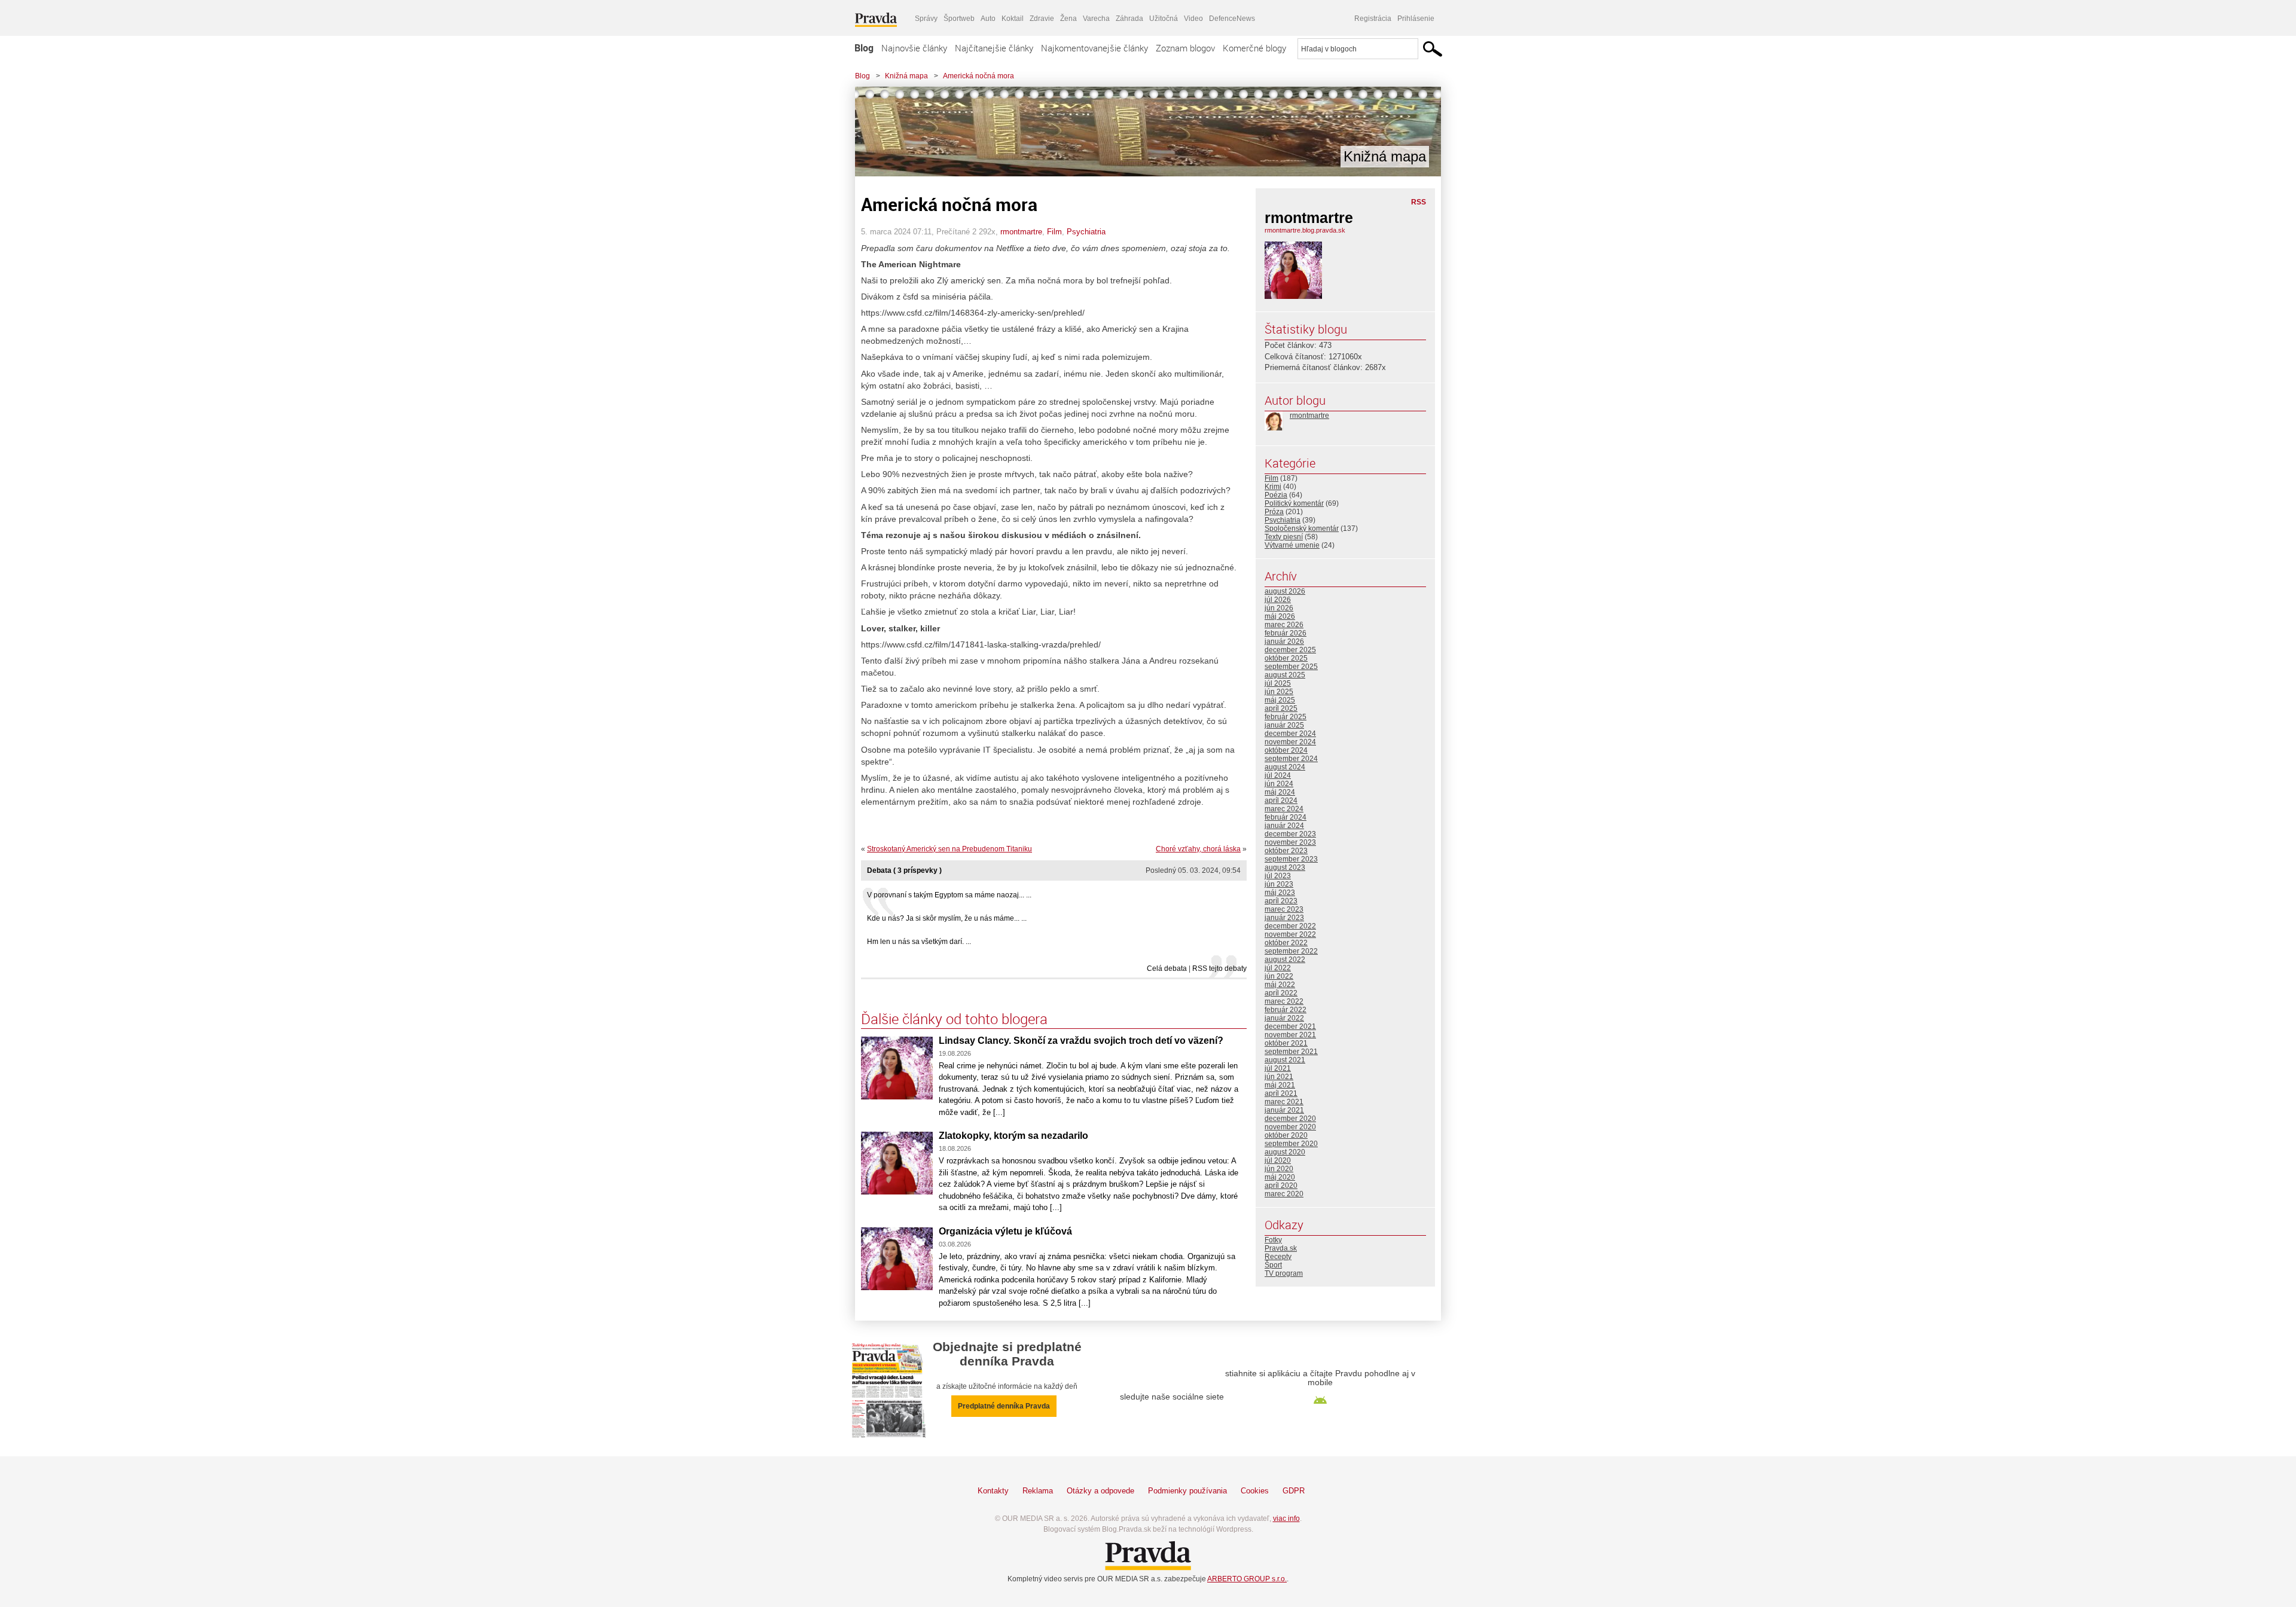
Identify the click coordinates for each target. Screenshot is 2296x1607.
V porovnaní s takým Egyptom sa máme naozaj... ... (949, 895)
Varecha (1096, 19)
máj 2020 (1280, 1177)
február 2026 (1286, 633)
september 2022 (1291, 951)
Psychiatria (1086, 232)
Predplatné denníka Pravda (1004, 1406)
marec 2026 (1284, 625)
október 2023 (1286, 851)
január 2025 (1284, 725)
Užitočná (1164, 19)
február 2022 (1286, 1010)
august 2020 (1285, 1152)
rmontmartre (1021, 232)
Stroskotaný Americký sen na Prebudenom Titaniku (949, 849)
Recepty (1278, 1257)
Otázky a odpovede (1100, 1491)
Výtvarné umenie (1292, 545)
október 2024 (1286, 750)
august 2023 (1285, 867)
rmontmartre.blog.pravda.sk (1305, 230)
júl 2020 (1278, 1160)
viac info (1286, 1519)
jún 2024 (1279, 784)
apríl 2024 (1281, 801)
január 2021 (1284, 1110)
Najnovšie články (914, 48)
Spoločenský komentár (1302, 528)
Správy (926, 19)
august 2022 (1285, 960)
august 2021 (1285, 1060)
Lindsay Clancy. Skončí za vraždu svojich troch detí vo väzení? (1081, 1041)
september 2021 (1291, 1052)
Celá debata (1167, 969)
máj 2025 (1280, 700)
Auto (988, 19)
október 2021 (1286, 1043)
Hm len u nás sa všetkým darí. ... (919, 942)
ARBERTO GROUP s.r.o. (1247, 1579)
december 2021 (1290, 1026)
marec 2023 (1284, 909)
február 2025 (1286, 717)
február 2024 (1286, 817)
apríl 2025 (1281, 708)
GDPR (1294, 1491)
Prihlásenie (1416, 19)
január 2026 (1284, 641)
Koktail (1013, 19)
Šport (1273, 1265)
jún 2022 (1279, 976)
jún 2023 (1279, 884)
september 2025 (1291, 667)
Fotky (1273, 1240)
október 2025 (1286, 658)
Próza (1274, 512)
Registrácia (1373, 19)
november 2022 (1290, 934)
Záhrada (1129, 19)
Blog (864, 48)
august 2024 (1285, 767)
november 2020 (1290, 1127)
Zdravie (1042, 19)
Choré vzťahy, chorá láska (1198, 849)
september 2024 (1291, 759)
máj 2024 (1280, 792)
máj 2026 (1280, 616)
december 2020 (1290, 1119)
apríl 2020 (1281, 1186)
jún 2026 (1279, 608)
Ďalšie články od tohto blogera (954, 1019)
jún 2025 (1279, 692)
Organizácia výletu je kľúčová (1005, 1231)
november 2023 (1290, 842)
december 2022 (1290, 926)
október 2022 (1286, 943)
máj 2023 (1280, 893)
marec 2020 (1284, 1194)
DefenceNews (1232, 19)
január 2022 (1284, 1018)
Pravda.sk (1281, 1248)
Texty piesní (1284, 537)
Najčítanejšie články (994, 48)
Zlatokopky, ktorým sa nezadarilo (1013, 1136)
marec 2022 (1284, 1001)
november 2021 (1290, 1035)
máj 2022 (1280, 985)
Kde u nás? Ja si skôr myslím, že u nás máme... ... (947, 918)
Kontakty (993, 1491)
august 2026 (1285, 591)
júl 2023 (1278, 876)
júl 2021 (1278, 1068)
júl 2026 (1278, 600)
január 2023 (1284, 918)
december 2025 (1290, 650)
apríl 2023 (1281, 901)
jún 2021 (1279, 1077)
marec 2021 (1284, 1102)
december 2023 (1290, 834)
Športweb (959, 19)
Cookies (1255, 1491)
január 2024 (1284, 826)
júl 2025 (1278, 683)
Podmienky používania (1187, 1491)
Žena (1068, 19)
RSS (1419, 202)
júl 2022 (1278, 968)
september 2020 (1291, 1144)
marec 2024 (1284, 809)
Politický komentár (1294, 503)
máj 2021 (1280, 1085)
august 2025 (1285, 675)
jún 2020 (1279, 1169)
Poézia (1276, 495)
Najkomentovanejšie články (1094, 48)
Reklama (1038, 1491)
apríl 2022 (1281, 993)
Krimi (1273, 487)
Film (1054, 232)
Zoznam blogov (1185, 48)
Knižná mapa (906, 76)
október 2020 (1286, 1135)
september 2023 (1291, 859)
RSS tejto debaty (1219, 969)
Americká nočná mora (978, 76)
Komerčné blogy (1254, 48)
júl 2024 (1278, 775)
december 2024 (1290, 734)
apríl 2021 (1281, 1093)
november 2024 (1290, 742)
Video (1193, 19)
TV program (1284, 1273)
